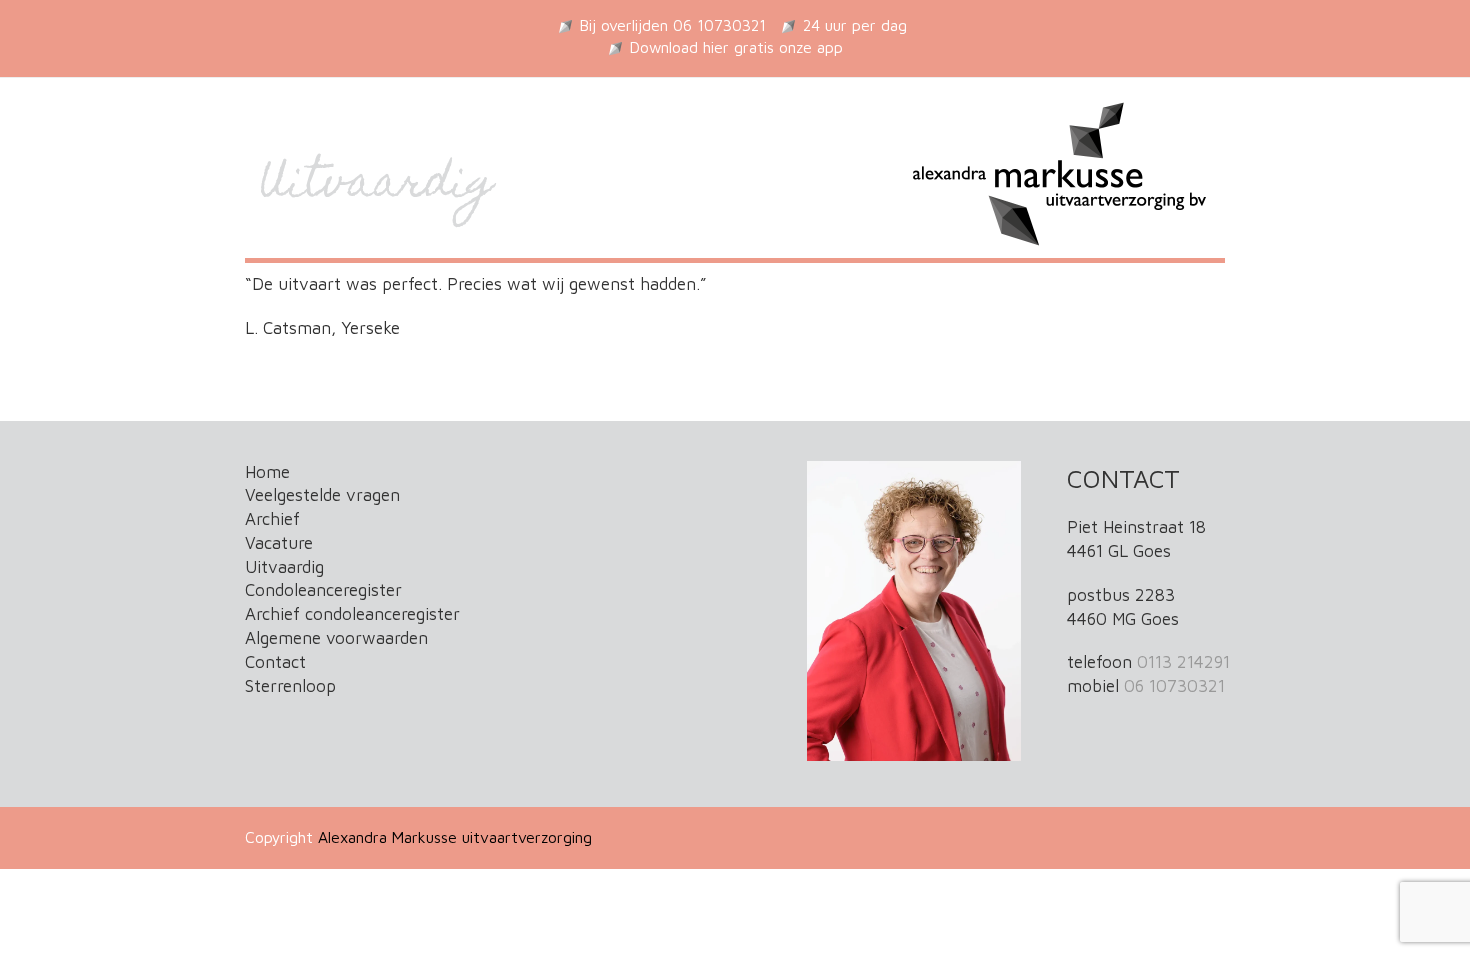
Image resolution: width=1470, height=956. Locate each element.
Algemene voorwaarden (336, 638)
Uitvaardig (284, 567)
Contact (275, 662)
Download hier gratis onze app (736, 47)
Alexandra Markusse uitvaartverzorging (455, 837)
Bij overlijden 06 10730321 (673, 25)
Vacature (279, 543)
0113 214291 (1183, 662)
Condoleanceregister (323, 590)
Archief (272, 519)
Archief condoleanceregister (352, 614)
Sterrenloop (290, 686)
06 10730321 (1174, 686)
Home (267, 472)
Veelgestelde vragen (322, 495)
